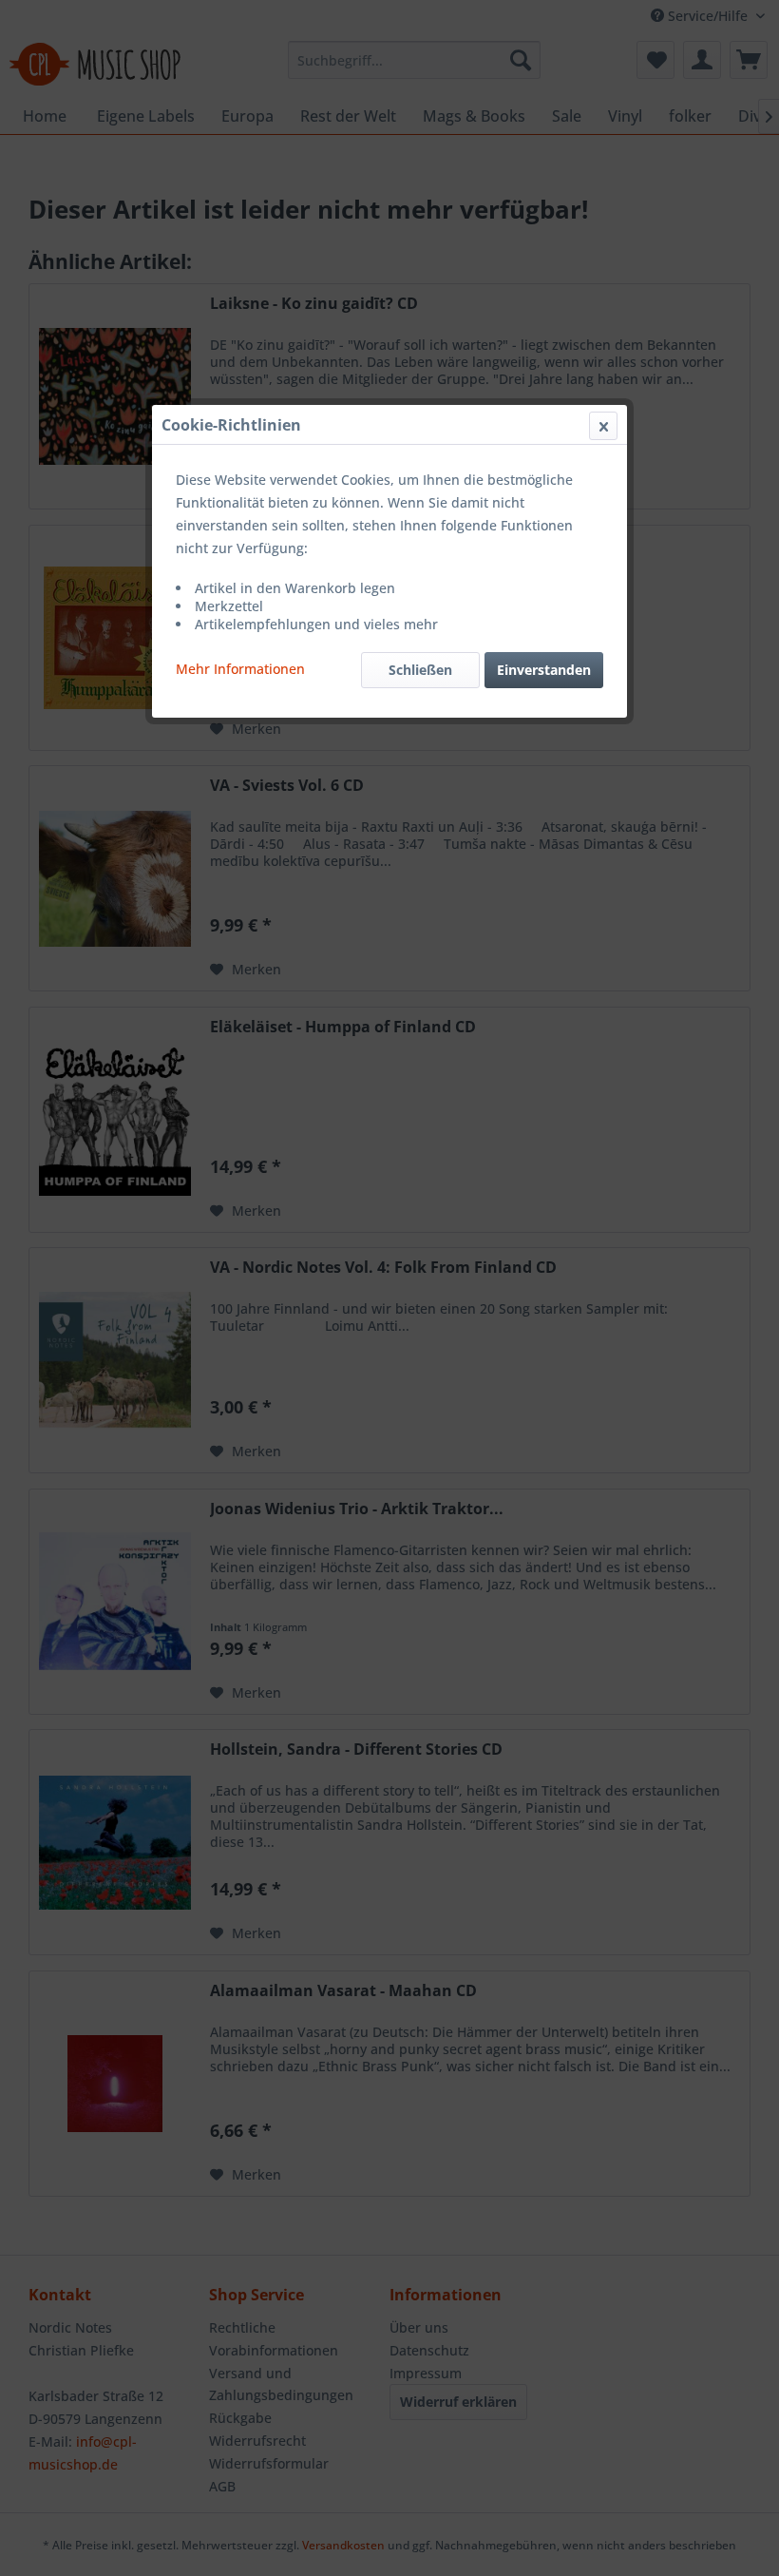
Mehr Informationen (240, 669)
